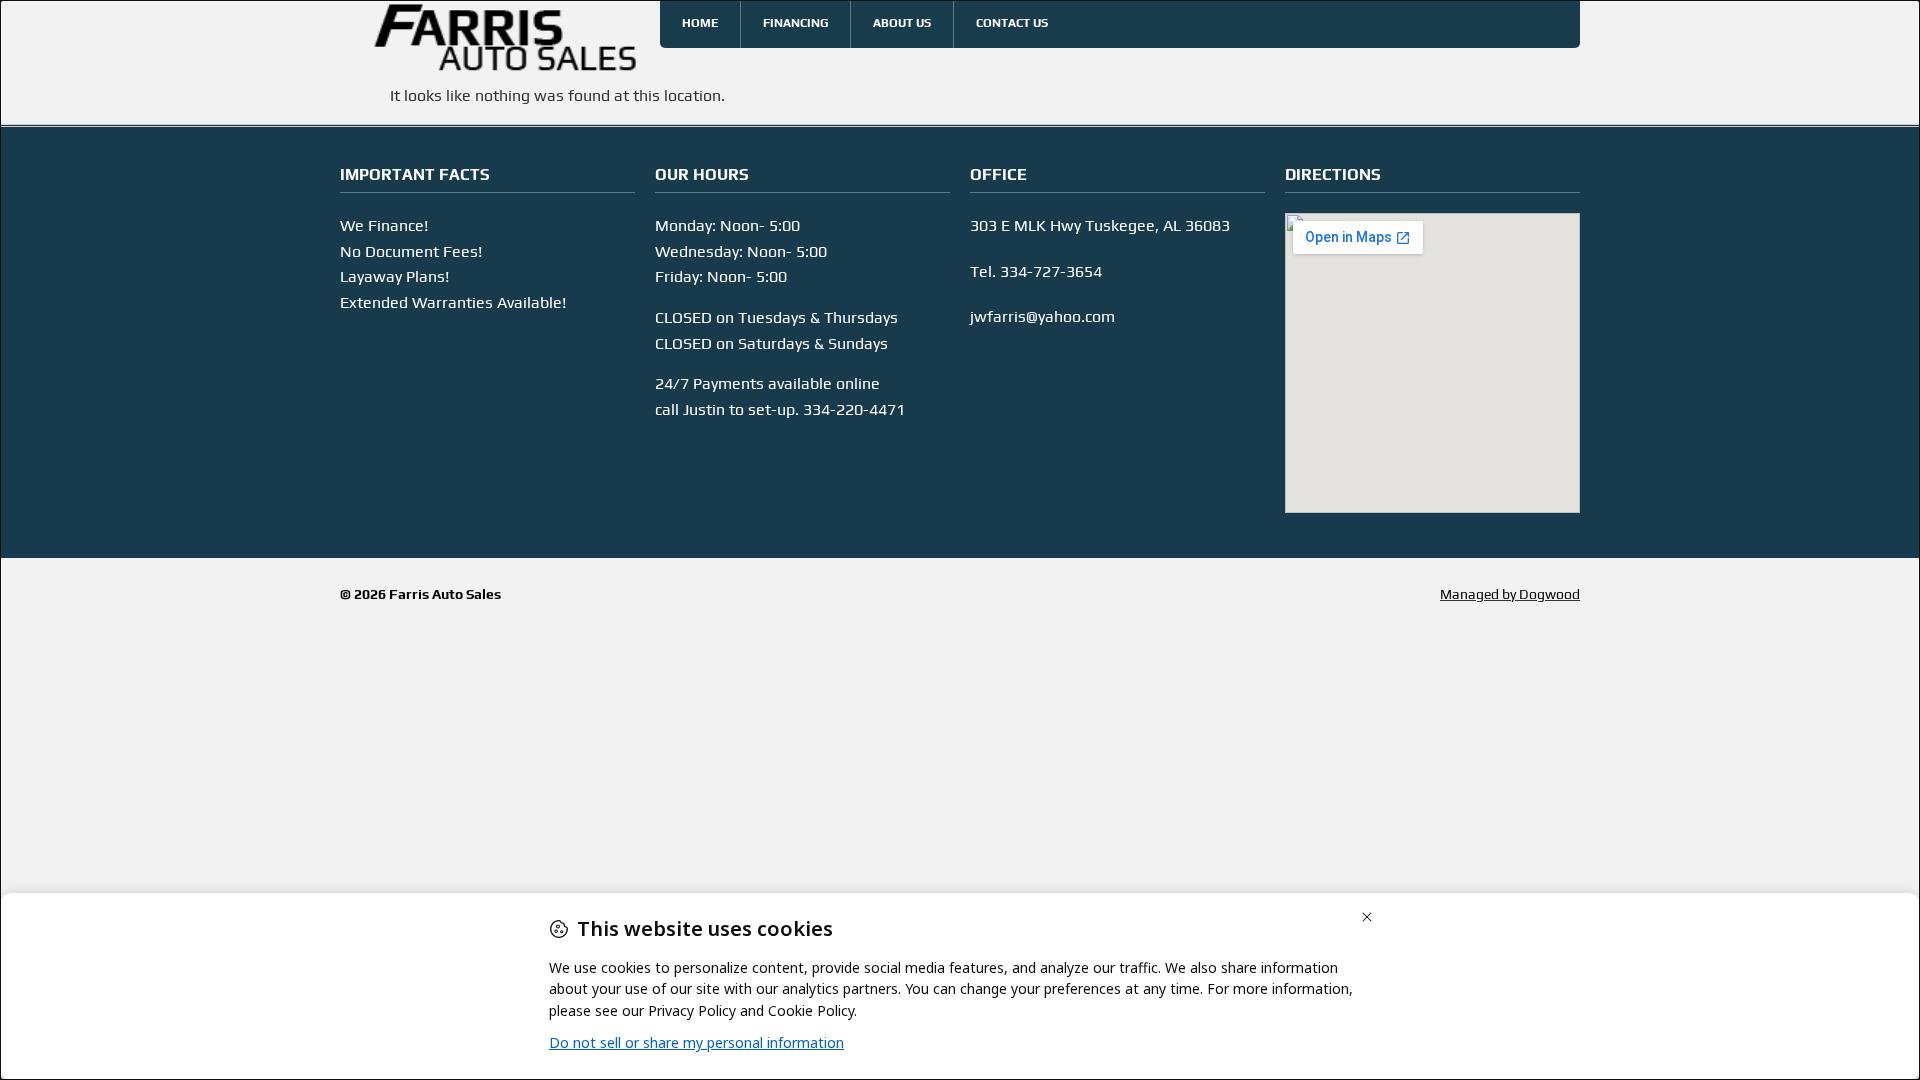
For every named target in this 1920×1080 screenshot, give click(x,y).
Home (700, 23)
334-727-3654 (1051, 271)
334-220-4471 (854, 409)
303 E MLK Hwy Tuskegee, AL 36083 (1100, 225)
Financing (795, 23)
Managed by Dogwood (1510, 594)
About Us (902, 23)
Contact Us (1012, 23)
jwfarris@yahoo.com (1042, 316)
